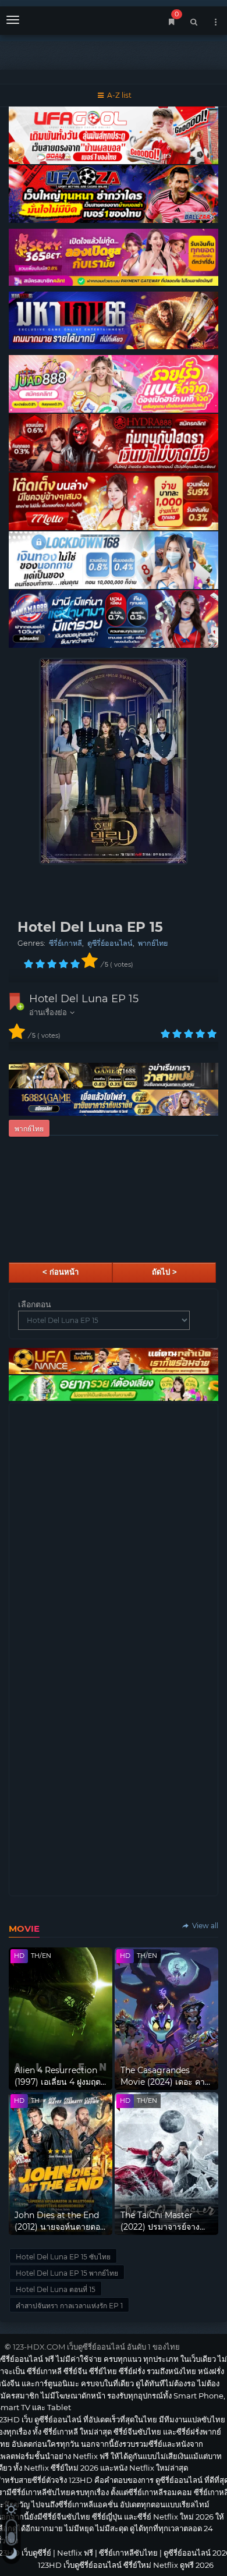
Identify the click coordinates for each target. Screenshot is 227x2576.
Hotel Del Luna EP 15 (84, 999)
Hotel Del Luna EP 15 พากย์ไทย (67, 2273)
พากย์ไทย (153, 943)
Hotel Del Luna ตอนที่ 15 (56, 2289)
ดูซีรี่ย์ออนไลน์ (110, 943)
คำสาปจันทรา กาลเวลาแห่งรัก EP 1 (69, 2306)
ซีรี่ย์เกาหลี (65, 943)
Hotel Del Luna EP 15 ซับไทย (63, 2257)
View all (204, 1926)
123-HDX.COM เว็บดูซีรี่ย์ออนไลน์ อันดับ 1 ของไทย (96, 2347)
